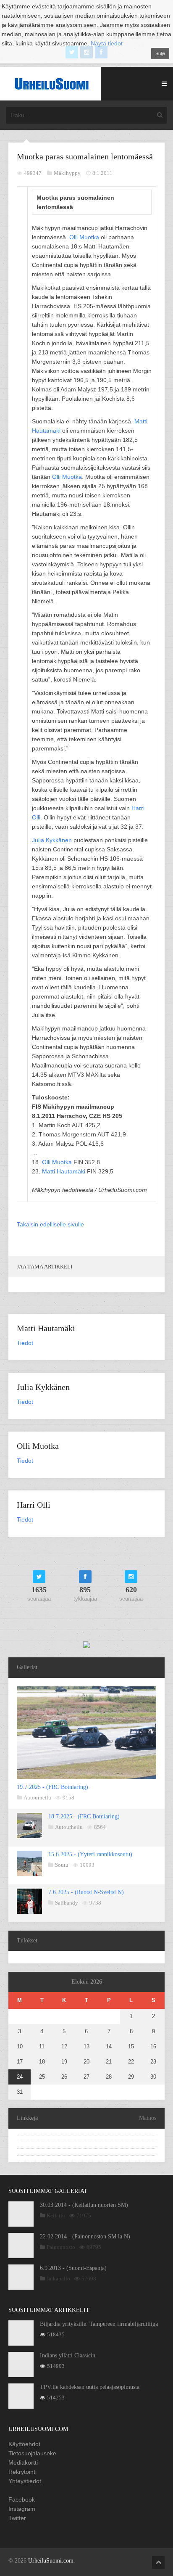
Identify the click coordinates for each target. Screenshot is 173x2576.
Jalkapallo (58, 2279)
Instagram (22, 2509)
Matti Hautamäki (64, 1171)
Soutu (62, 1865)
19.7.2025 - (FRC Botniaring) (52, 1787)
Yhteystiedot (25, 2481)
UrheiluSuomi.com (51, 2561)
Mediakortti (23, 2462)
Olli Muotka (84, 237)
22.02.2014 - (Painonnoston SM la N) (85, 2236)
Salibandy (67, 1903)
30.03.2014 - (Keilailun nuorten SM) (84, 2205)
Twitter (17, 2518)
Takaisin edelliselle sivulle (50, 1224)
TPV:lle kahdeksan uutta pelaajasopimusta (90, 2387)
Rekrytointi (22, 2472)
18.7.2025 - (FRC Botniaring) (84, 1816)
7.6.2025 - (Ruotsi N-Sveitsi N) (86, 1892)
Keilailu (56, 2215)
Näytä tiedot (107, 43)
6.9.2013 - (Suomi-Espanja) (73, 2268)
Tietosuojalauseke (32, 2453)
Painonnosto (61, 2247)
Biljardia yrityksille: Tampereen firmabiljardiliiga (99, 2324)
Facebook (22, 2499)
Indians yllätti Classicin (68, 2355)
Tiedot (25, 1343)
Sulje (160, 53)
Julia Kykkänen (52, 840)
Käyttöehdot (24, 2444)
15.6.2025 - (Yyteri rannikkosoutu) (90, 1854)
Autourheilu (37, 1798)
